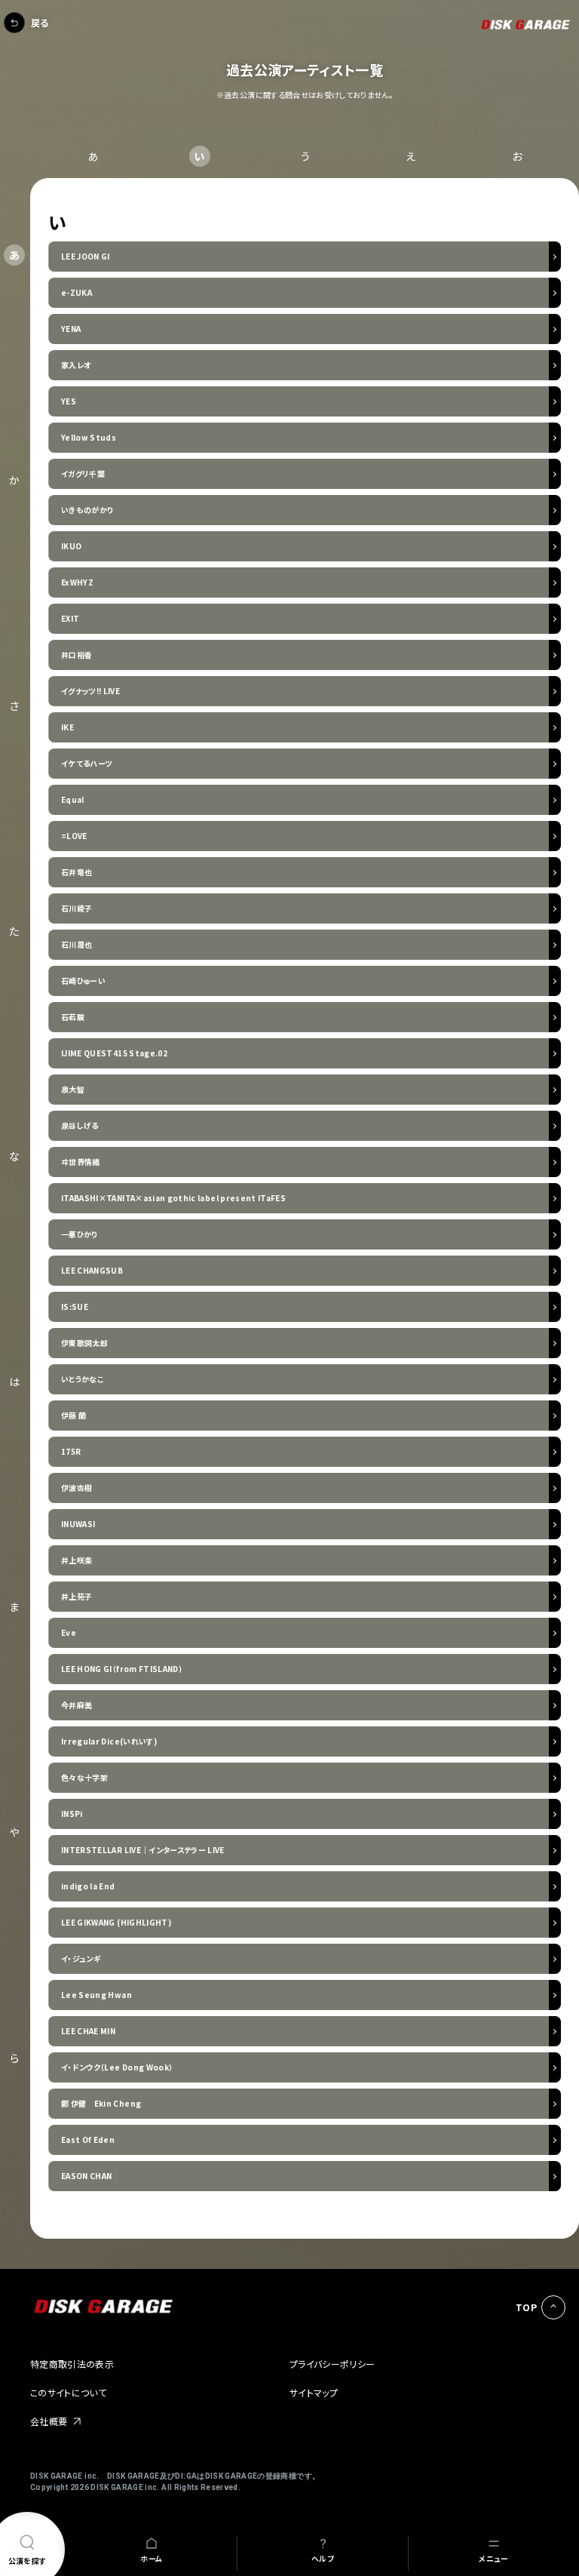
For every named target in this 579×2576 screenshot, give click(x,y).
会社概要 (49, 2421)
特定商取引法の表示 (72, 2364)
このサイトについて (68, 2392)
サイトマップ (314, 2392)
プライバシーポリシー (332, 2364)
